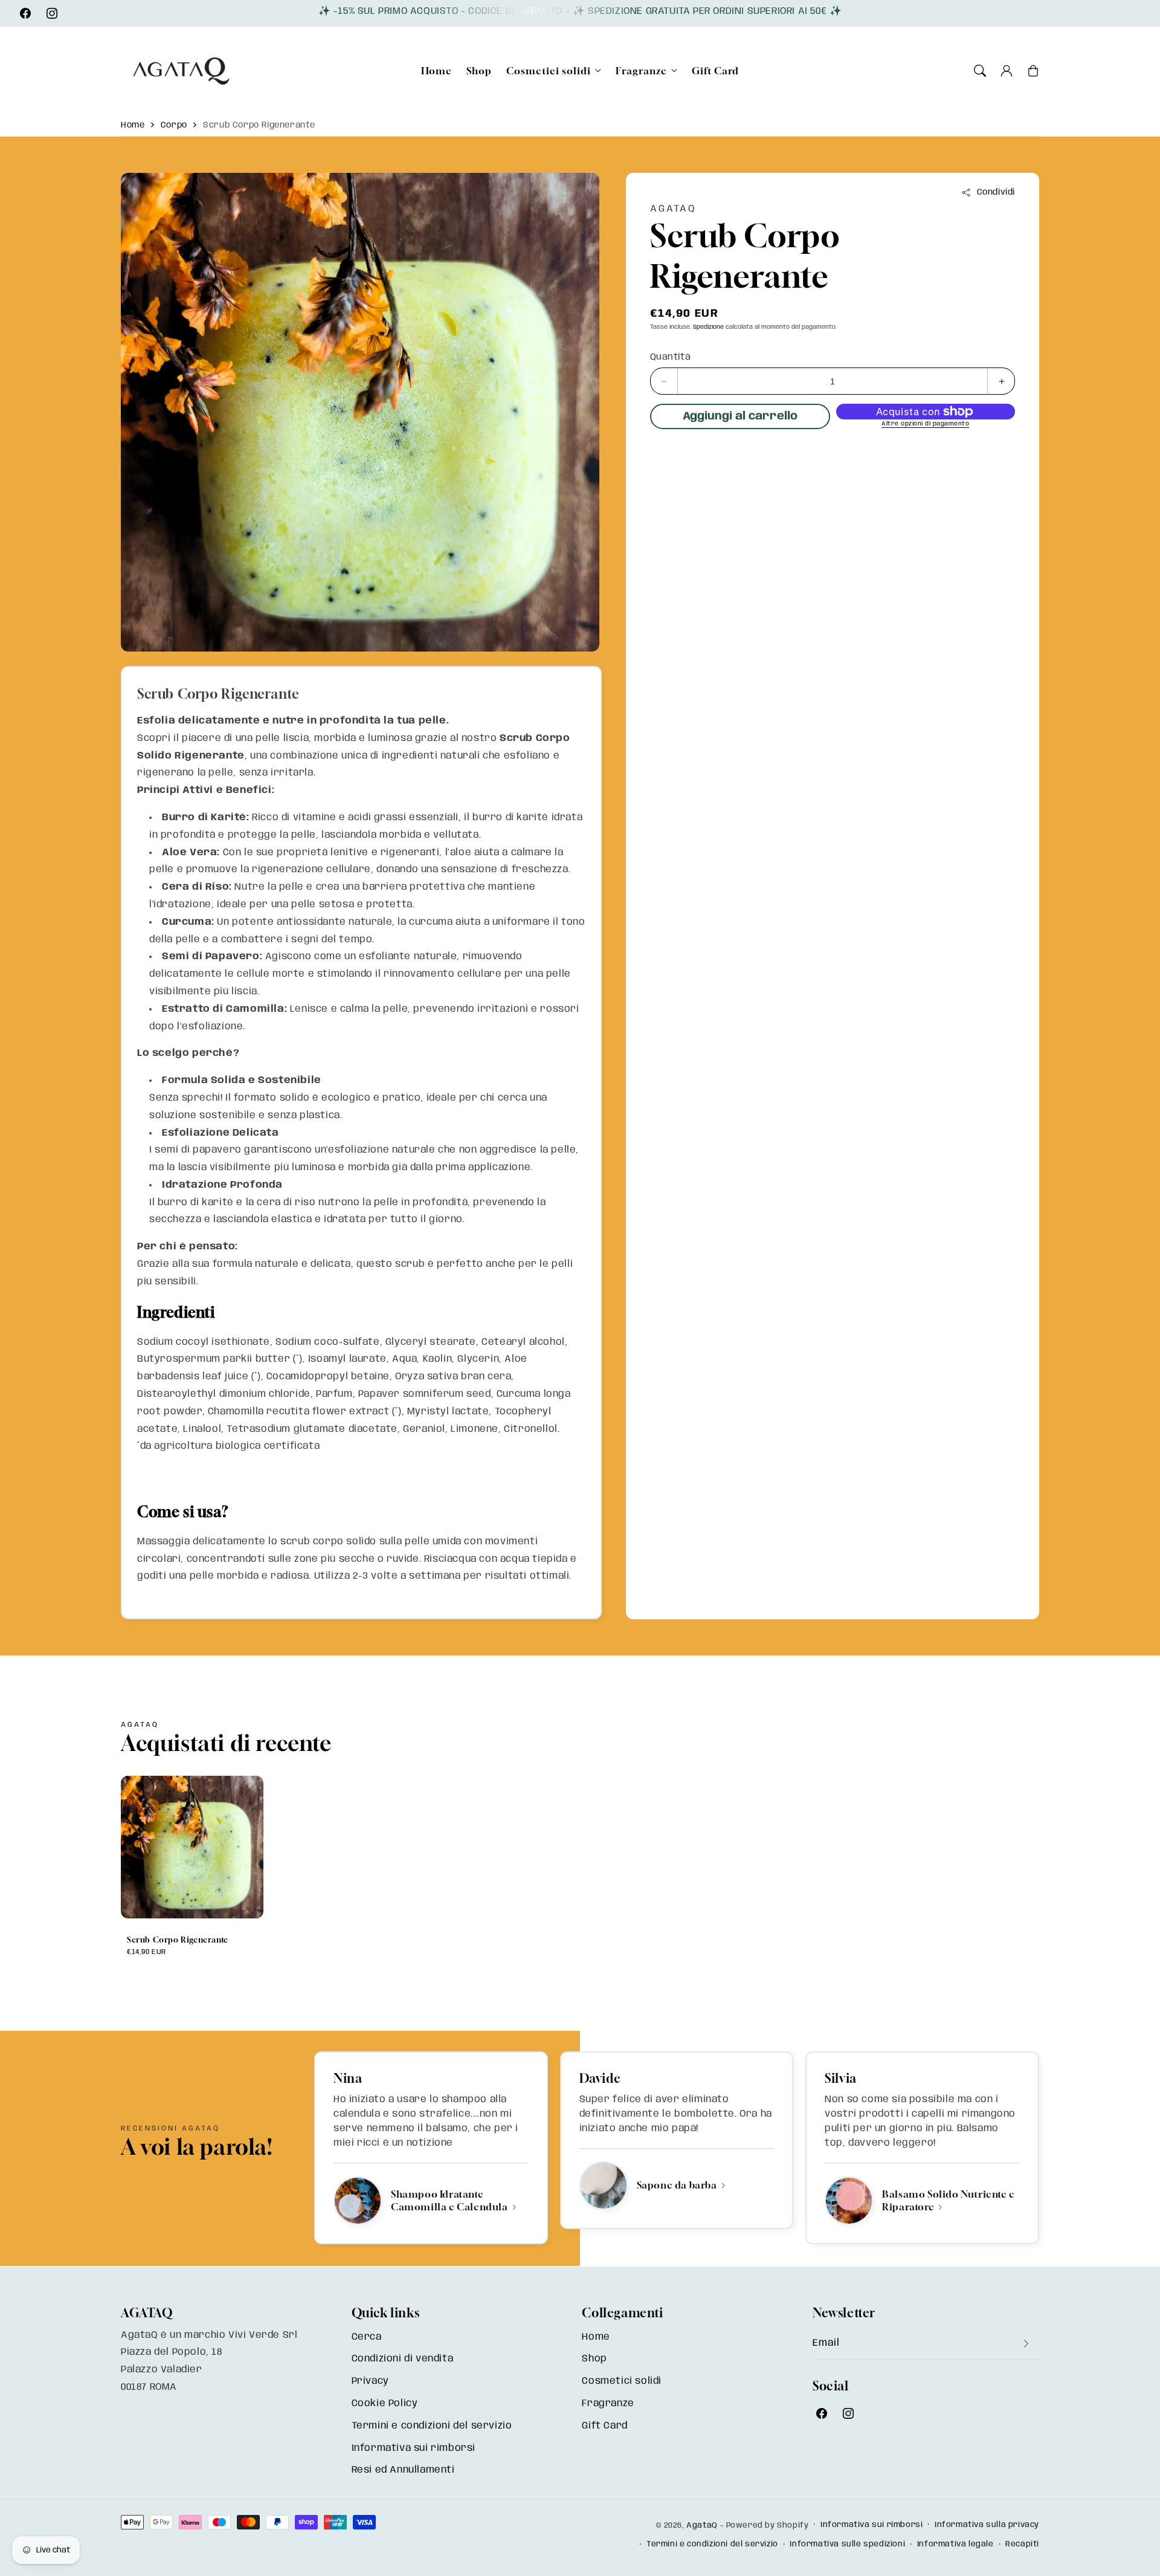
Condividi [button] (996, 192)
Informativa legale (955, 2544)
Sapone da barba (678, 2185)
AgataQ (702, 2526)
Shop (594, 2359)
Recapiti (1022, 2544)
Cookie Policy (385, 2403)
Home (133, 125)
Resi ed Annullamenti (403, 2470)
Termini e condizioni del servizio (432, 2426)
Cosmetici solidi (549, 71)
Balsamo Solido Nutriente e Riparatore (949, 2200)
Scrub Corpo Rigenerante (259, 125)
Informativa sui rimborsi (414, 2448)
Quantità (670, 357)
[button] (980, 71)
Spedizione (708, 327)
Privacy (370, 2381)
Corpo (174, 125)
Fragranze (641, 71)
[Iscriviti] (1026, 2344)
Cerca (367, 2337)
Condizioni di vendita (403, 2359)
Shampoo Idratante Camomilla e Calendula (450, 2200)
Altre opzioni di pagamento (925, 424)
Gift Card (604, 2426)
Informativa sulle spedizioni (847, 2544)
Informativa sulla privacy (987, 2525)
